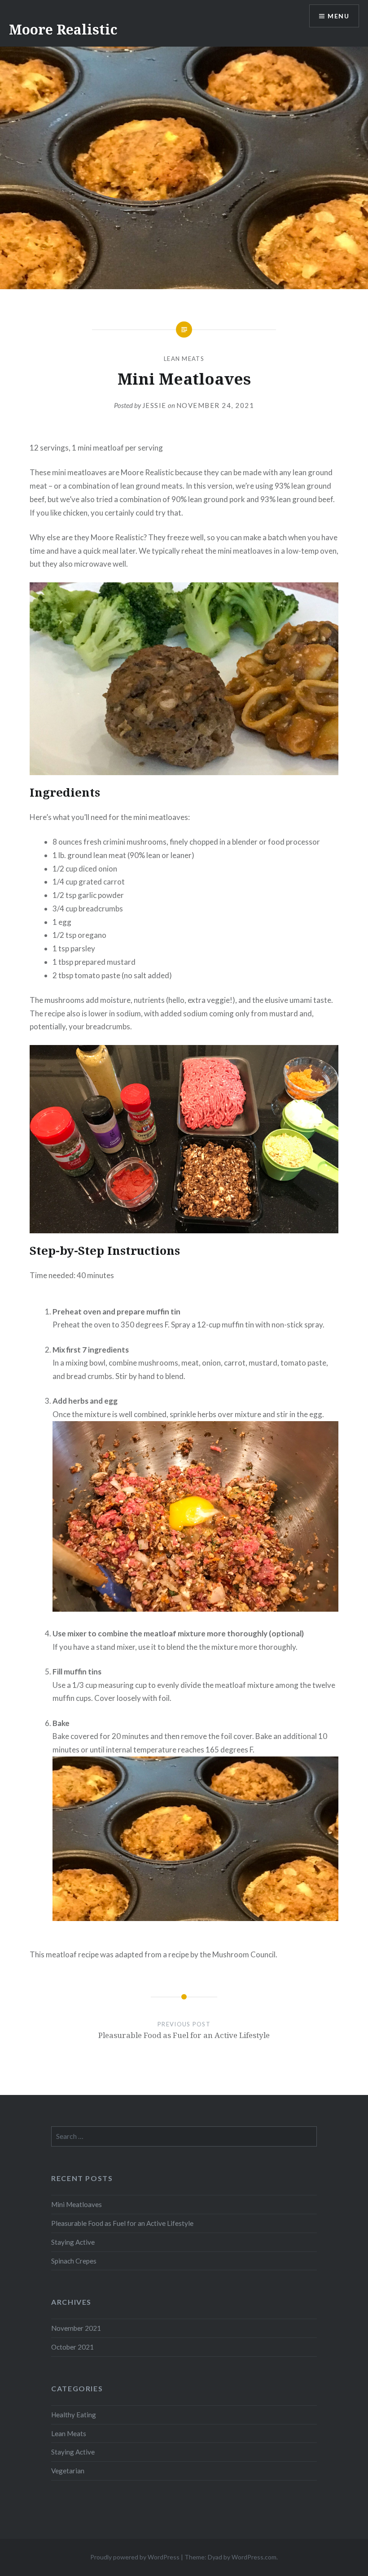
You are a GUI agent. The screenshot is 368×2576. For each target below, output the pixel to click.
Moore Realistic (63, 29)
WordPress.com (254, 2557)
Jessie (154, 405)
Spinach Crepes (74, 2261)
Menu (338, 16)
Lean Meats (184, 359)
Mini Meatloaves (77, 2204)
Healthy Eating (74, 2415)
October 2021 (72, 2347)
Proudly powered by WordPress (135, 2557)
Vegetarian (68, 2471)
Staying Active (73, 2242)
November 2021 (76, 2328)
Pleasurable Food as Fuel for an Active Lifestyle (122, 2223)
